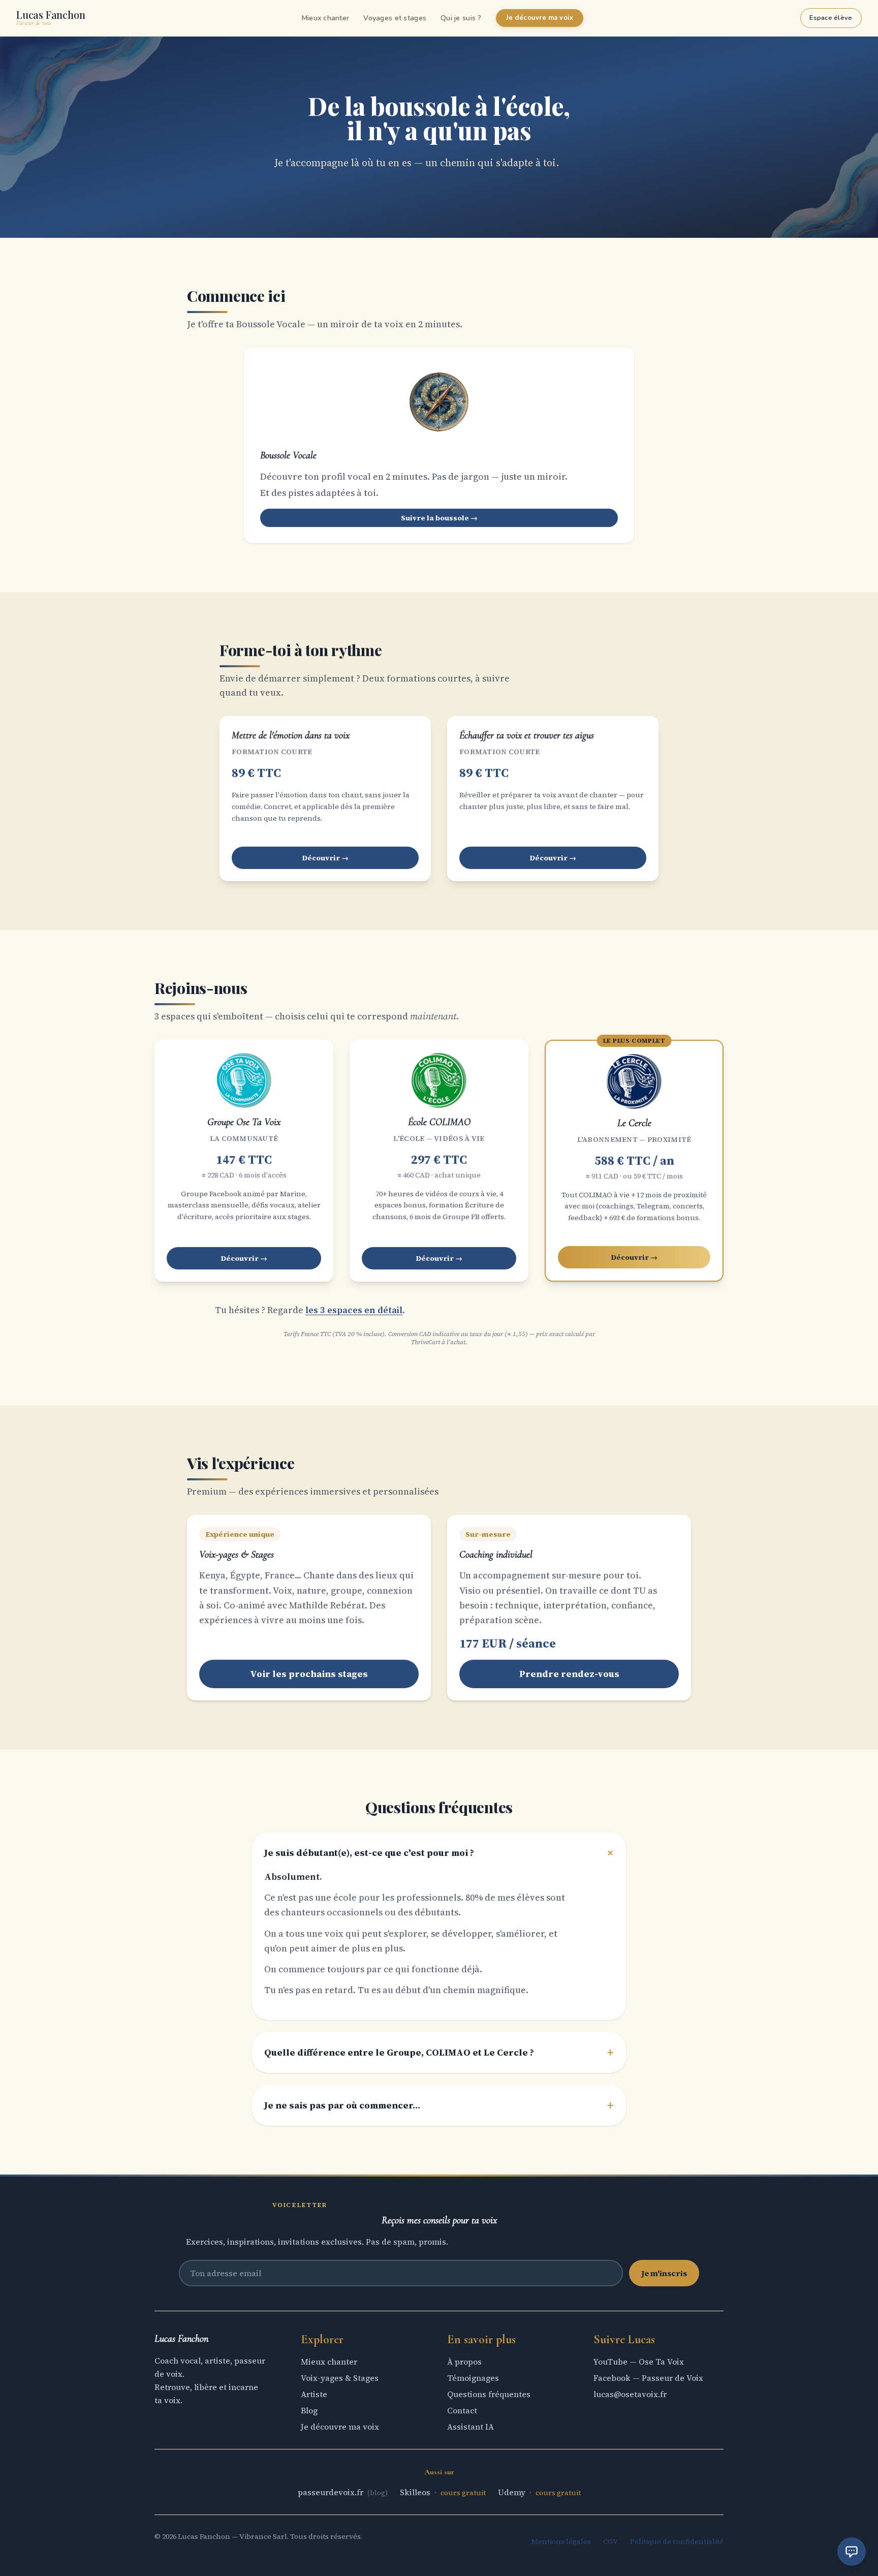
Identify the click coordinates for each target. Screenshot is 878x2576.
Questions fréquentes (489, 2394)
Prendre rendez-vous (569, 1674)
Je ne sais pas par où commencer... (439, 2105)
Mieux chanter (326, 18)
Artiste (314, 2394)
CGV (610, 2541)
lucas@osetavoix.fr (630, 2394)
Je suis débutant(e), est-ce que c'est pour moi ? (439, 1853)
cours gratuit (463, 2493)
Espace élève (831, 18)
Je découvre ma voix (540, 18)
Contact (462, 2410)
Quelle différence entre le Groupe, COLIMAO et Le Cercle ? (439, 2053)
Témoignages (473, 2378)
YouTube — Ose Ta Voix (639, 2362)
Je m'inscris (664, 2273)
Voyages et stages (395, 18)
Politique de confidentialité (677, 2541)
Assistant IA (471, 2427)
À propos (464, 2362)
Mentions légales (561, 2541)
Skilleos (416, 2492)
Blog (309, 2410)
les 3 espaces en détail (354, 1310)
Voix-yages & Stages (340, 2378)
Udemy (513, 2492)
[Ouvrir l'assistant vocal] (852, 2552)
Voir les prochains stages (309, 1674)
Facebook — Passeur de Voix (648, 2378)
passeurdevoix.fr (332, 2492)
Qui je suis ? (461, 18)
